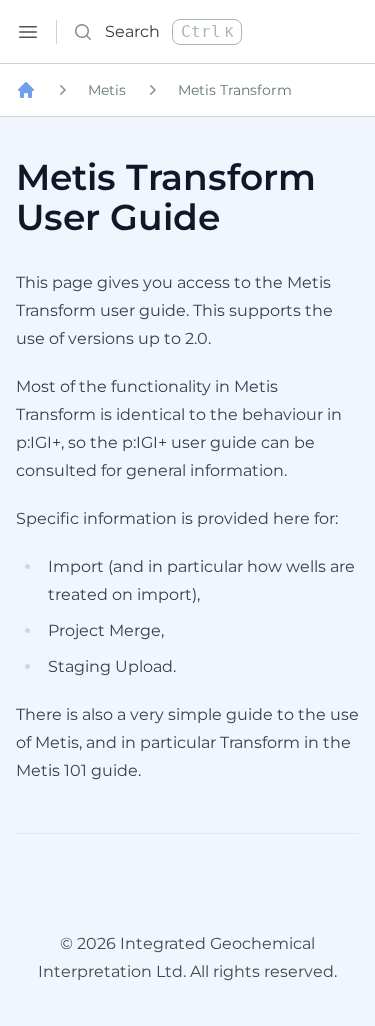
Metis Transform (235, 90)
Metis (107, 90)
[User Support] (26, 90)
